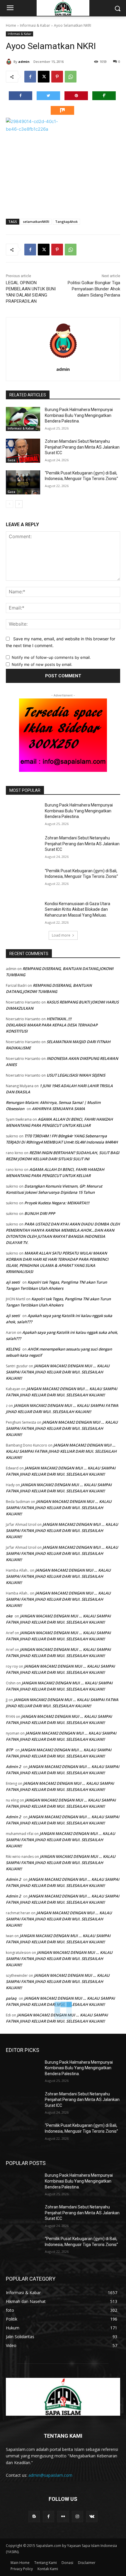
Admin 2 (13, 1767)
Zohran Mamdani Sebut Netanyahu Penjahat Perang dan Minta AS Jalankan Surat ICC (82, 447)
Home (11, 25)
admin (24, 62)
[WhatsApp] (71, 77)
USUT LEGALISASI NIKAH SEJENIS (76, 1075)
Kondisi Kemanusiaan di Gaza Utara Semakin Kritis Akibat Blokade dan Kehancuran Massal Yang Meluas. (78, 909)
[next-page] (19, 504)
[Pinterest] (57, 77)
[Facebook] (30, 77)
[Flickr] (63, 2517)
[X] (44, 77)
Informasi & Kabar (35, 25)
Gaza (11, 460)
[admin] (10, 62)
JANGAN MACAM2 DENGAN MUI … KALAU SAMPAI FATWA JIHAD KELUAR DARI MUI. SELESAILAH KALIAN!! (58, 1372)
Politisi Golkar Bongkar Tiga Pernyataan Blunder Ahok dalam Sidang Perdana (94, 289)
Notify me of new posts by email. (42, 664)
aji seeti (13, 1282)
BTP (9, 1750)
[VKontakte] (92, 2517)
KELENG (13, 1349)
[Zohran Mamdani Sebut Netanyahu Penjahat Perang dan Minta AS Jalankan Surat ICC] (23, 451)
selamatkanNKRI (36, 222)
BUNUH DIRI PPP (40, 1213)
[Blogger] (34, 2517)
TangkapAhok (66, 222)
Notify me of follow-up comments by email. (51, 657)
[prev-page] (10, 504)
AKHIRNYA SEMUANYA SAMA (58, 1109)
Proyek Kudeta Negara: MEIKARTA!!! (57, 1203)
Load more (61, 935)
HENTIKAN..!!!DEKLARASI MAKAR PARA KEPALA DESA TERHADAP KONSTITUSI (52, 1025)
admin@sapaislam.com (50, 2475)
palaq (11, 1998)
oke (9, 1616)
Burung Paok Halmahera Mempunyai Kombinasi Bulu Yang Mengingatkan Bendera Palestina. (79, 415)
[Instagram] (78, 2517)
